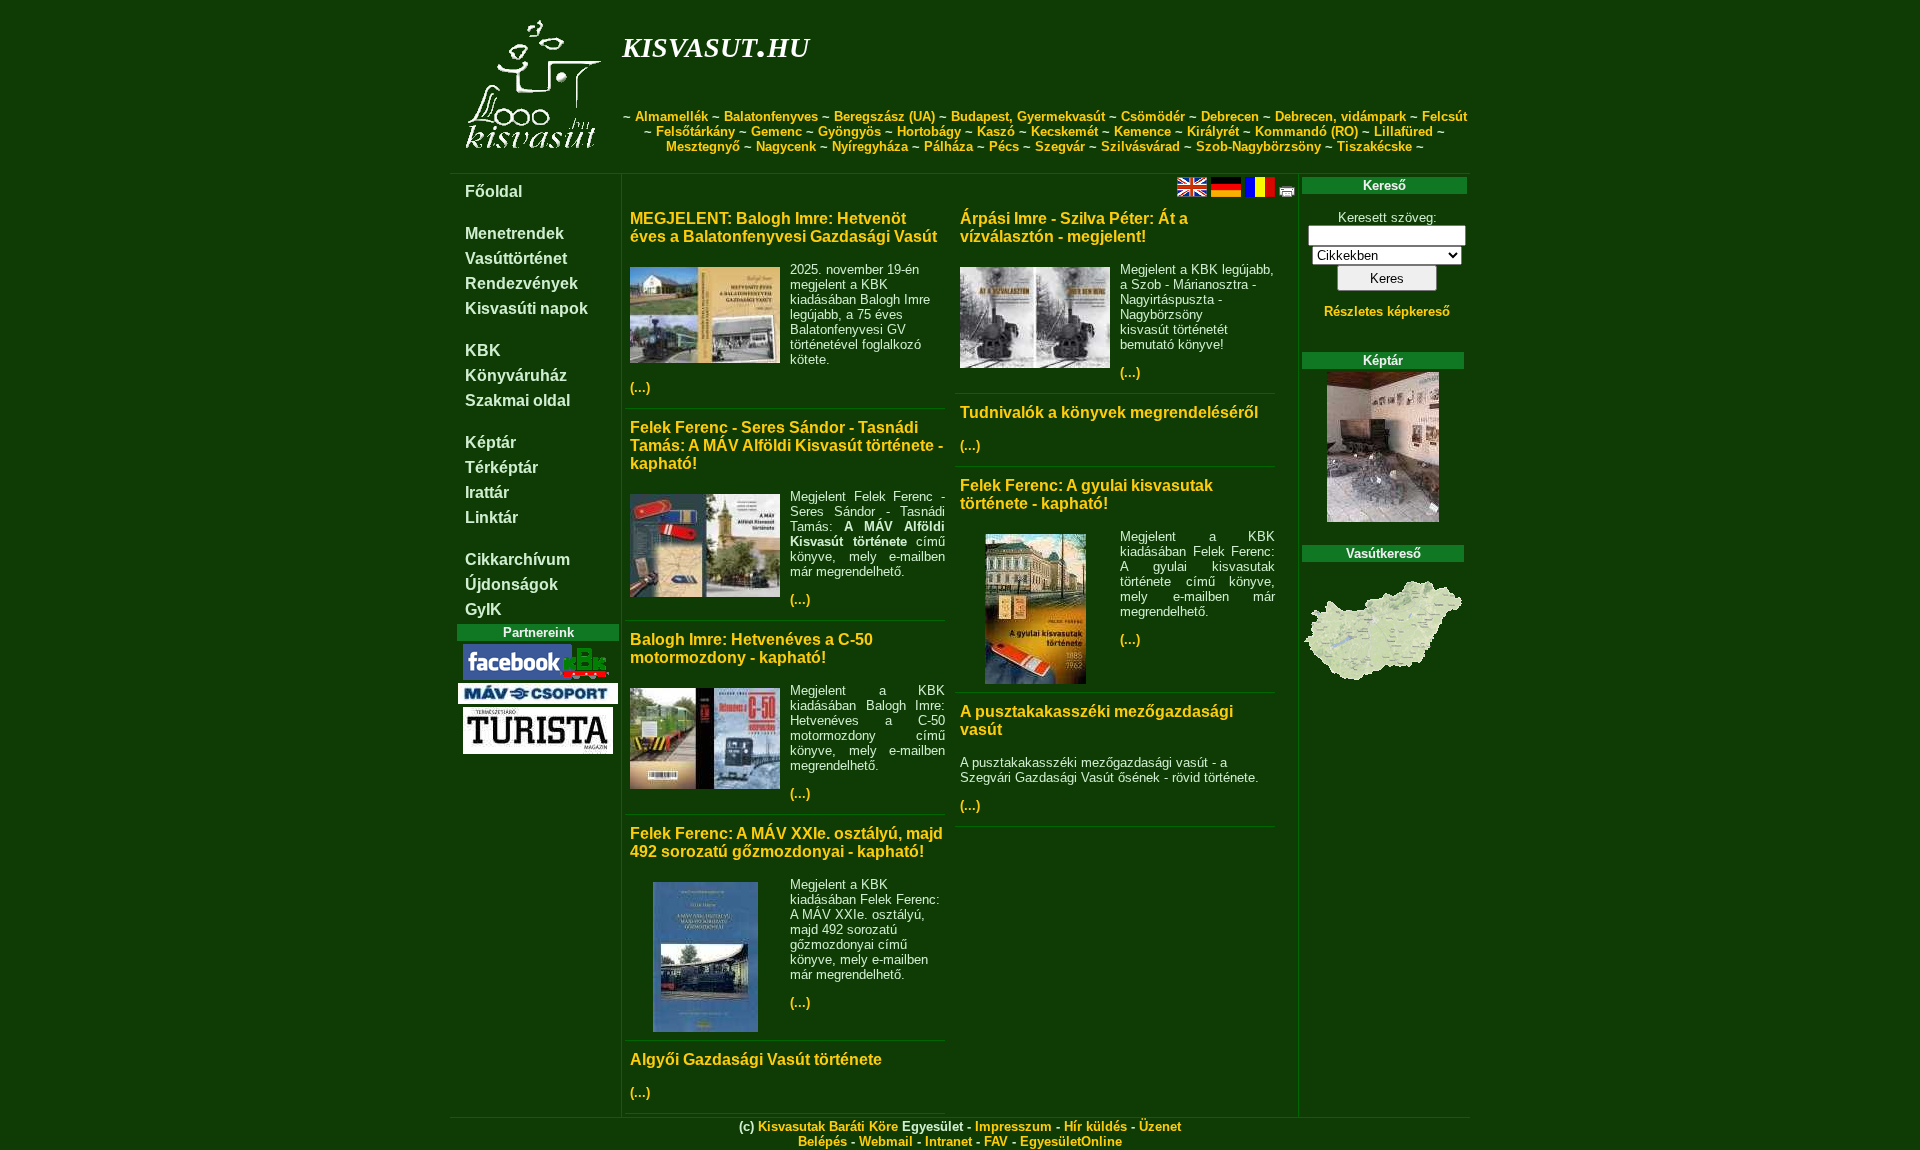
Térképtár (501, 467)
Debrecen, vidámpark (1340, 116)
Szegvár (1060, 146)
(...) (640, 387)
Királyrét (1213, 131)
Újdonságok (511, 584)
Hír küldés (1095, 1126)
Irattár (487, 492)
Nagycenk (786, 146)
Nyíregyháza (870, 146)
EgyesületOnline (1071, 1141)
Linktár (491, 517)
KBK (483, 350)
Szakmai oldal (517, 400)
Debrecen (1230, 116)
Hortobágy (929, 131)
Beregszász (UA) (884, 116)
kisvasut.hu (715, 43)
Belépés (822, 1141)
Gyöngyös (849, 131)
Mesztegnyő (703, 146)
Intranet (948, 1141)
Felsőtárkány (695, 131)
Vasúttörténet (516, 258)
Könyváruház (516, 375)
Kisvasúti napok (526, 308)
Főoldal (493, 191)
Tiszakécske (1374, 146)
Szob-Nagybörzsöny (1258, 146)
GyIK (483, 609)
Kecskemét (1064, 131)
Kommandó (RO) (1306, 131)
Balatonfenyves (771, 116)
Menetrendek (514, 233)
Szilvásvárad (1140, 146)
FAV (996, 1141)
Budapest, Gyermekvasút (1028, 116)
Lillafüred (1403, 131)
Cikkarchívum (517, 559)
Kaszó (996, 131)
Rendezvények (521, 283)
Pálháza (948, 146)
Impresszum (1013, 1126)
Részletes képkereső (1387, 311)
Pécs (1004, 146)
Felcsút (1444, 116)
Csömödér (1153, 116)
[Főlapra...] (535, 162)
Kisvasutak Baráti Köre (828, 1126)
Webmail (886, 1141)
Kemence (1142, 131)
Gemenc (776, 131)
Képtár (490, 442)
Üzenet (1160, 1126)
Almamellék (671, 116)
